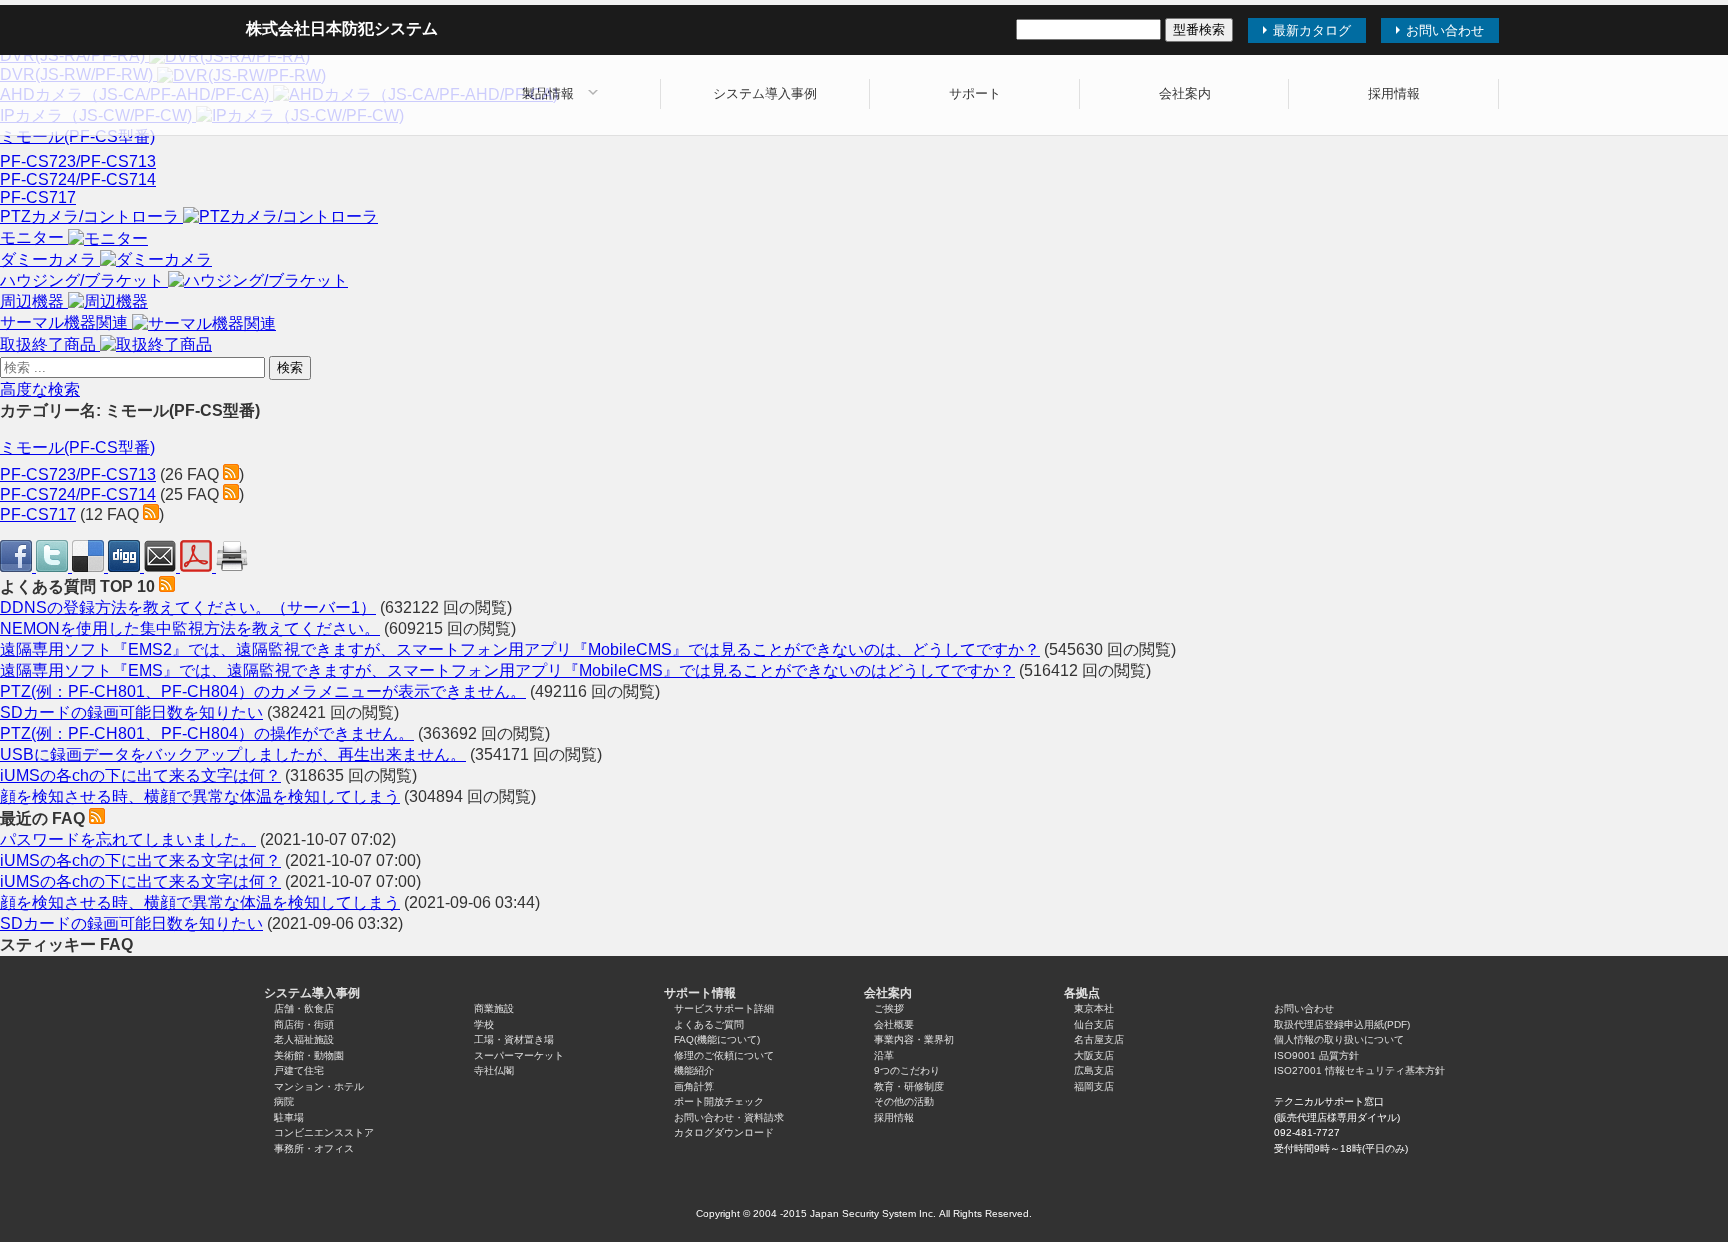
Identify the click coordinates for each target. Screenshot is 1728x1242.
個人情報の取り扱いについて (1339, 1039)
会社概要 (894, 1024)
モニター (34, 237)
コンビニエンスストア (324, 1132)
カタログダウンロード (724, 1132)
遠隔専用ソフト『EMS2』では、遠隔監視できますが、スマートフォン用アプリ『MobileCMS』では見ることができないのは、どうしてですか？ (520, 649)
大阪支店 (1094, 1055)
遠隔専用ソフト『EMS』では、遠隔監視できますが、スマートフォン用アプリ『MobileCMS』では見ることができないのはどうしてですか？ (507, 670)
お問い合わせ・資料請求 (729, 1117)
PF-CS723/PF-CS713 (78, 161)
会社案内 (1185, 93)
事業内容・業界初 (914, 1039)
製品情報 (548, 93)
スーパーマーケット (519, 1055)
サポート (975, 93)
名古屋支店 (1099, 1039)
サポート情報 (700, 993)
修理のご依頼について (724, 1055)
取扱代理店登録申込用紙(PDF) (1342, 1024)
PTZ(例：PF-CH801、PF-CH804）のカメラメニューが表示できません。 (263, 691)
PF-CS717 (38, 197)
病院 (284, 1101)
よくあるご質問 (709, 1024)
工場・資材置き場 (514, 1039)
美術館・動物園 (309, 1055)
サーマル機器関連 (66, 322)
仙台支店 (1094, 1024)
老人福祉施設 (304, 1039)
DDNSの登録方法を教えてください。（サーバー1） (188, 607)
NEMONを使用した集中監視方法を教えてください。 (190, 628)
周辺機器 (34, 301)
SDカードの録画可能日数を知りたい (131, 712)
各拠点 (1082, 993)
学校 (484, 1024)
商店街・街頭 (304, 1024)
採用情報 (1394, 93)
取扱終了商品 (50, 344)
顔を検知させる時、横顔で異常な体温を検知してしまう (200, 796)
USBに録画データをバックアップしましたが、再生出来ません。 (233, 754)
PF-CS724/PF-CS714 (78, 179)
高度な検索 (40, 389)
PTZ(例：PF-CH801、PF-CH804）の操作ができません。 (207, 733)
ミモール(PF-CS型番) (77, 136)
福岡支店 (1094, 1086)
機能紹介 (694, 1070)
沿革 (884, 1055)
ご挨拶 (889, 1008)
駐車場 (289, 1117)
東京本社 (1094, 1008)
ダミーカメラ (50, 259)
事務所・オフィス (314, 1148)
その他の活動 (904, 1101)
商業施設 (494, 1008)
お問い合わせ (1304, 1008)
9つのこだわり (907, 1070)
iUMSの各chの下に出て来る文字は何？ (140, 775)
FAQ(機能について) (717, 1039)
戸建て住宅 (299, 1070)
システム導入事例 (765, 93)
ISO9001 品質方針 (1316, 1055)
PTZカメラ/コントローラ (91, 216)
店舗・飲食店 (304, 1008)
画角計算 (694, 1086)
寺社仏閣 (494, 1070)
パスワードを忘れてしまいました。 (128, 839)
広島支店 (1094, 1070)
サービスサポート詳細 (724, 1008)
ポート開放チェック (719, 1101)
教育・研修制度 (909, 1086)
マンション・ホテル (319, 1086)
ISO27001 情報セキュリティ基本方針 (1359, 1070)
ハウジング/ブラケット (84, 280)
